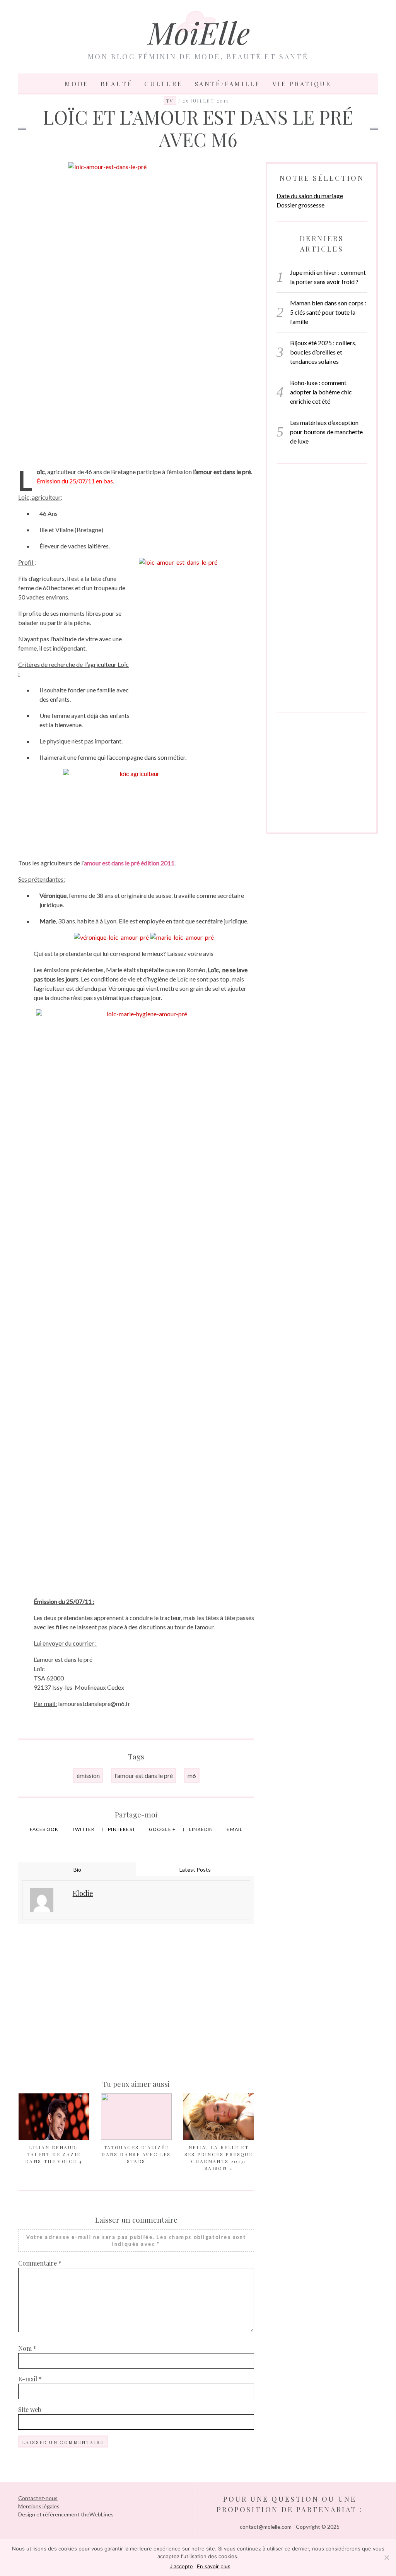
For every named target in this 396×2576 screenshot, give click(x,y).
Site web (30, 2409)
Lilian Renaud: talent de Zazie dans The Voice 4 (54, 2154)
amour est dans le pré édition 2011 (129, 863)
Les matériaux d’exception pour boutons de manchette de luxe (326, 432)
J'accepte (181, 2566)
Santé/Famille (228, 84)
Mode (77, 84)
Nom (27, 2348)
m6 (192, 1775)
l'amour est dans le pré (144, 1775)
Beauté (117, 84)
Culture (163, 84)
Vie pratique (302, 84)
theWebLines (97, 2514)
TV (170, 101)
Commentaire (40, 2263)
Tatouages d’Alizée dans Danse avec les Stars (136, 2154)
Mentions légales (39, 2506)
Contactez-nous (38, 2498)
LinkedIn (202, 1829)
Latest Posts (195, 1869)
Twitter (84, 1829)
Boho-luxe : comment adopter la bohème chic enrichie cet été (321, 392)
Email (235, 1829)
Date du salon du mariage (310, 196)
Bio (77, 1869)
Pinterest (122, 1829)
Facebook (45, 1829)
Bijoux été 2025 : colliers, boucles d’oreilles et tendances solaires (323, 352)
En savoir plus (214, 2566)
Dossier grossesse (300, 205)
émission (88, 1775)
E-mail (30, 2379)
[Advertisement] (136, 401)
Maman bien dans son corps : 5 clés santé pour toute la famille (328, 312)
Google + (163, 1829)
